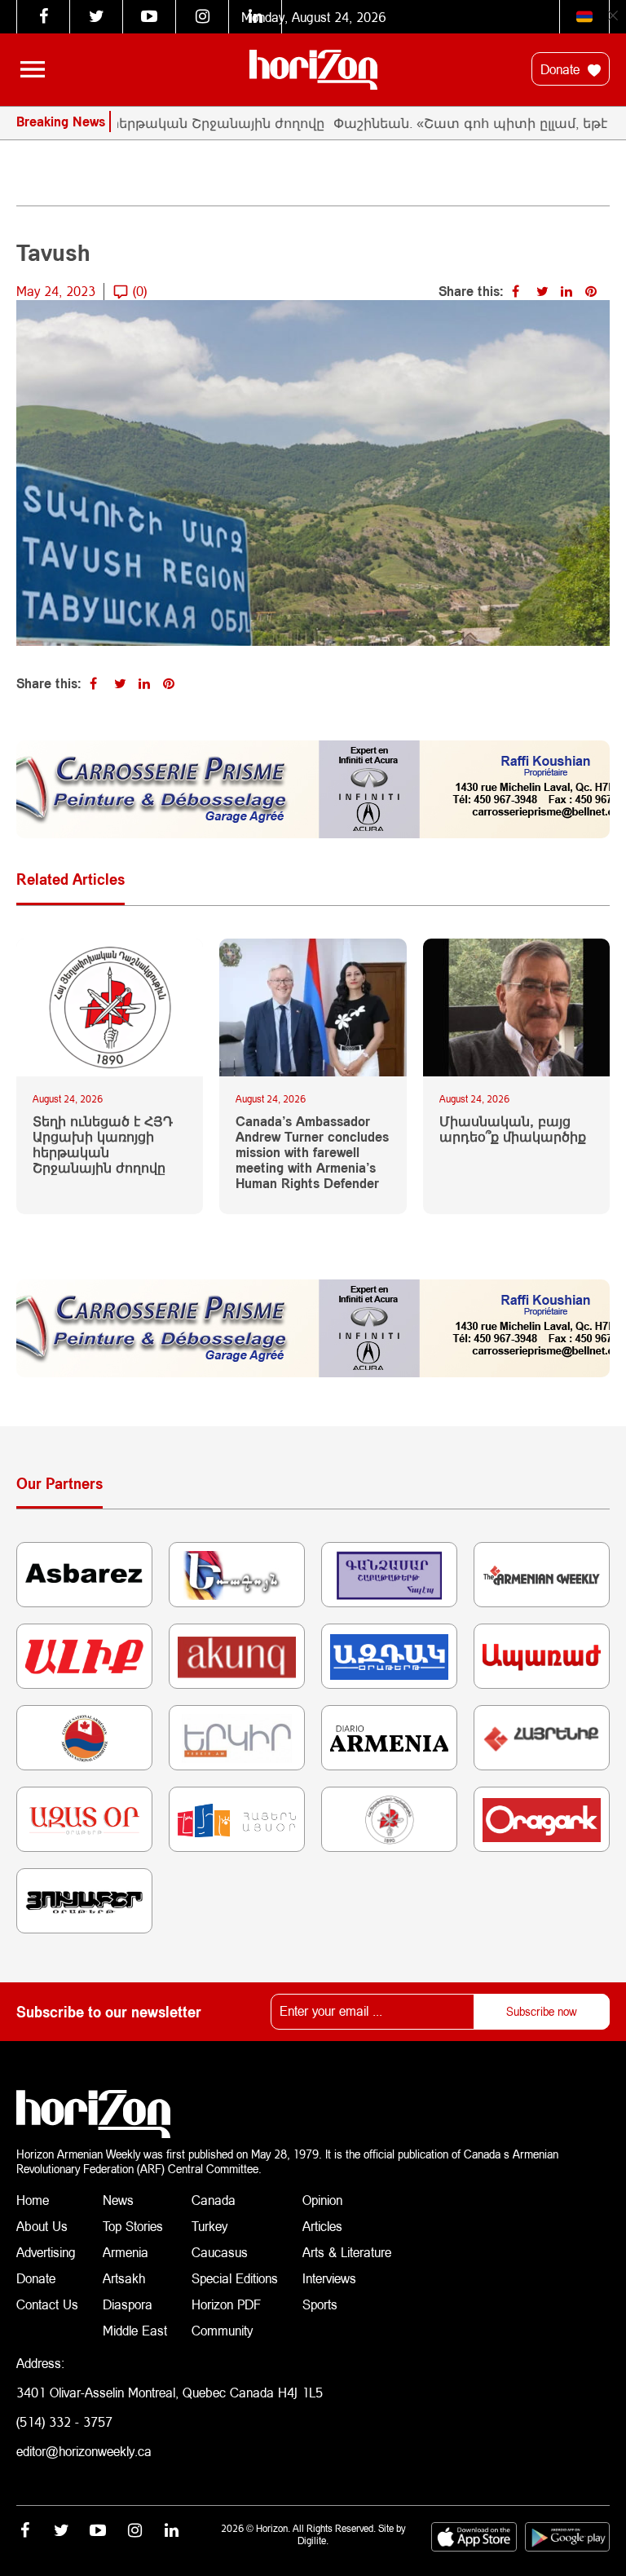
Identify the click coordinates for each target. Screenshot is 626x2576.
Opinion (322, 2200)
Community (222, 2330)
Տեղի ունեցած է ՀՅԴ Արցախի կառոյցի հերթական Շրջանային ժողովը (103, 1144)
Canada (214, 2200)
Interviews (329, 2278)
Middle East (135, 2330)
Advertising (46, 2252)
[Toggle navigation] (33, 69)
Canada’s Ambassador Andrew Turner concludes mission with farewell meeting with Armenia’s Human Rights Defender (312, 1152)
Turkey (209, 2226)
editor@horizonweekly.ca (84, 2451)
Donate (562, 69)
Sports (320, 2304)
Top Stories (133, 2226)
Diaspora (128, 2304)
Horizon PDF (226, 2304)
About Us (42, 2226)
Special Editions (235, 2278)
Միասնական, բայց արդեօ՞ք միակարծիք (513, 1129)
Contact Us (47, 2304)
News (118, 2200)
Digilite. (313, 2541)
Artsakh (124, 2278)
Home (33, 2200)
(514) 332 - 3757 (64, 2421)
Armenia (126, 2252)
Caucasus (220, 2252)
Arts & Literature (347, 2252)
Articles (322, 2226)
